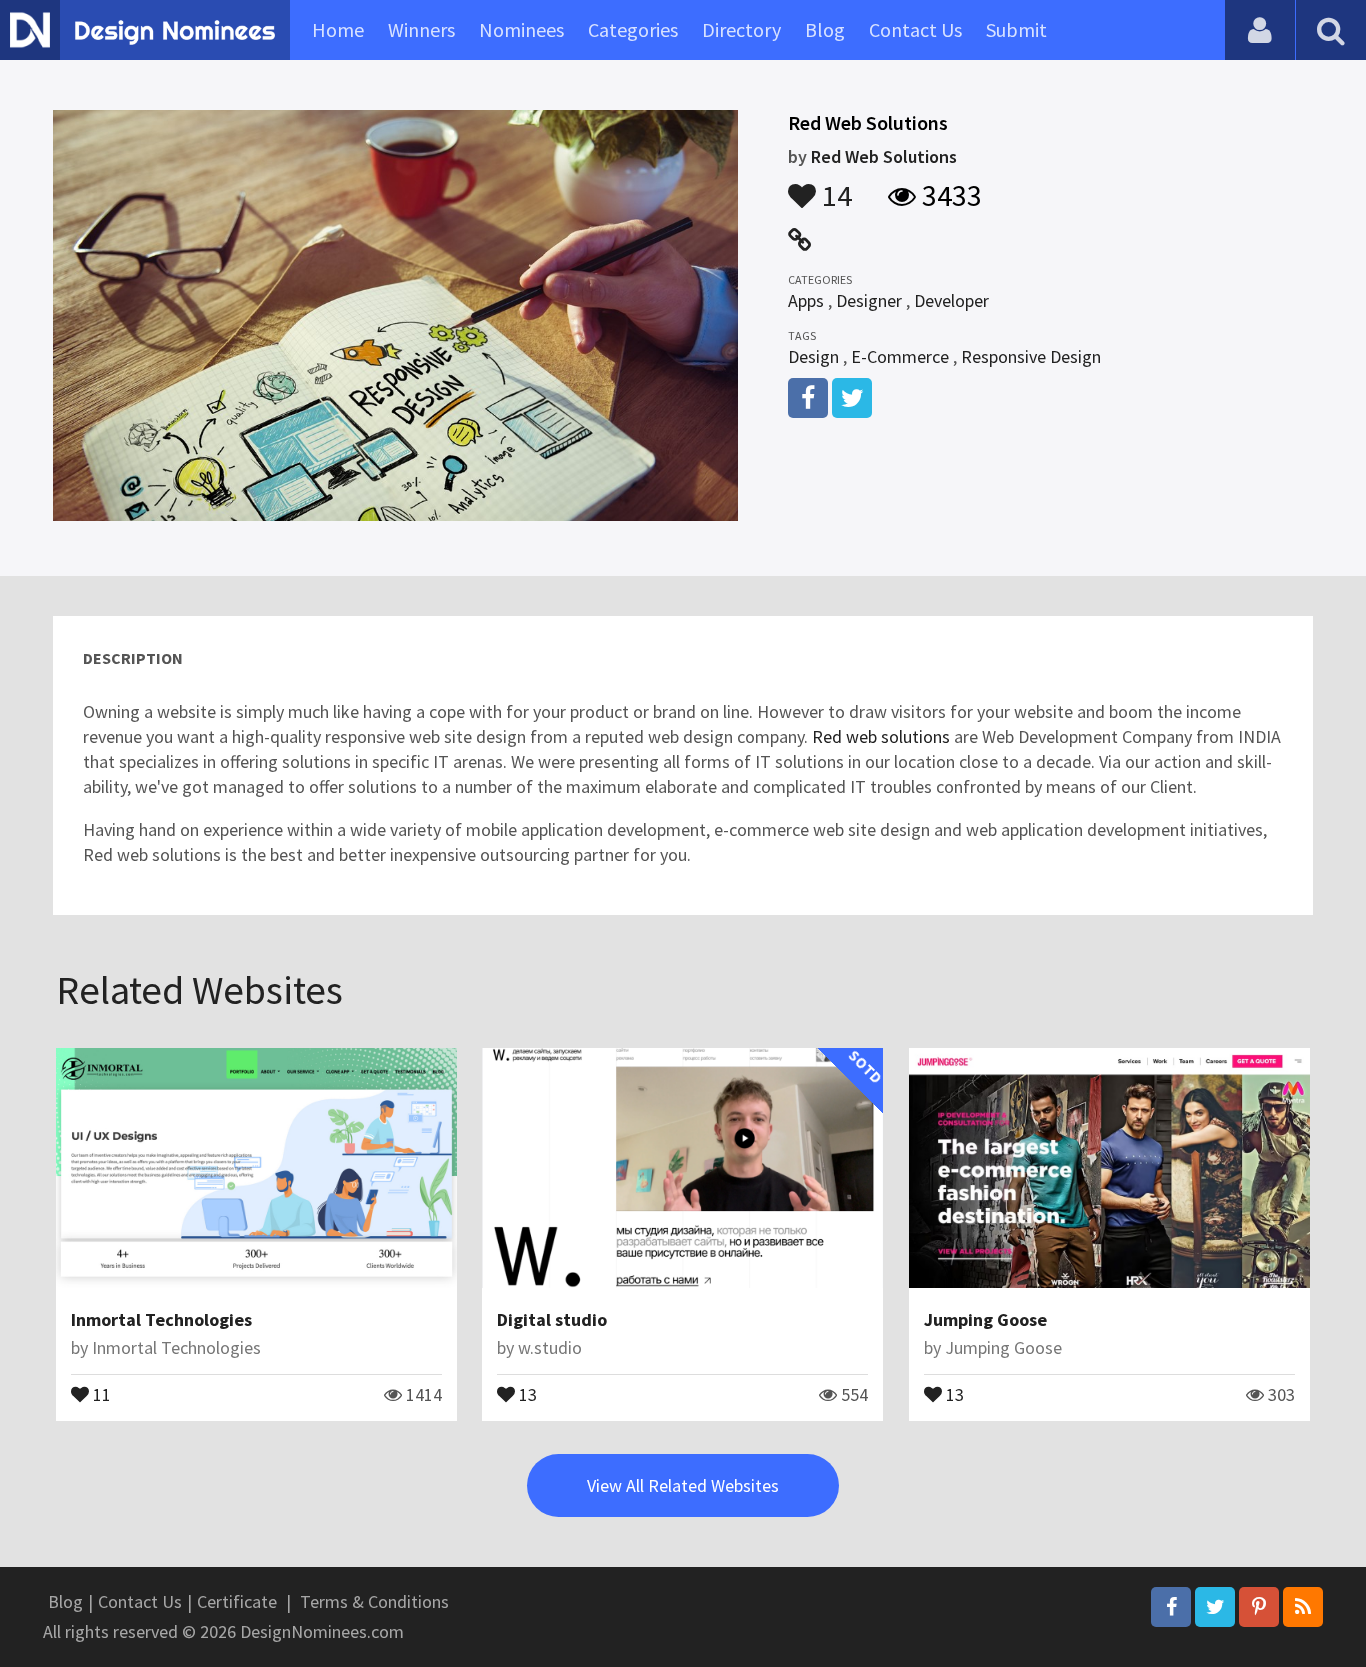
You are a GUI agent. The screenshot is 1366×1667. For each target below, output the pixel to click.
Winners (421, 29)
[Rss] (1303, 1607)
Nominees (521, 29)
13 (526, 1393)
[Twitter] (1215, 1607)
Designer (869, 300)
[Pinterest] (1259, 1607)
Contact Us (915, 29)
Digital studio (552, 1319)
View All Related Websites (683, 1485)
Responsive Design (1031, 356)
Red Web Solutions (884, 156)
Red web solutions (879, 736)
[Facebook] (1171, 1607)
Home (338, 29)
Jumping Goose (985, 1319)
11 (100, 1393)
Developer (951, 300)
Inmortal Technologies (161, 1319)
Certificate (237, 1601)
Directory (741, 29)
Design (813, 356)
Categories (633, 29)
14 (834, 186)
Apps (806, 300)
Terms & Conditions (374, 1601)
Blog (825, 29)
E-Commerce (900, 356)
